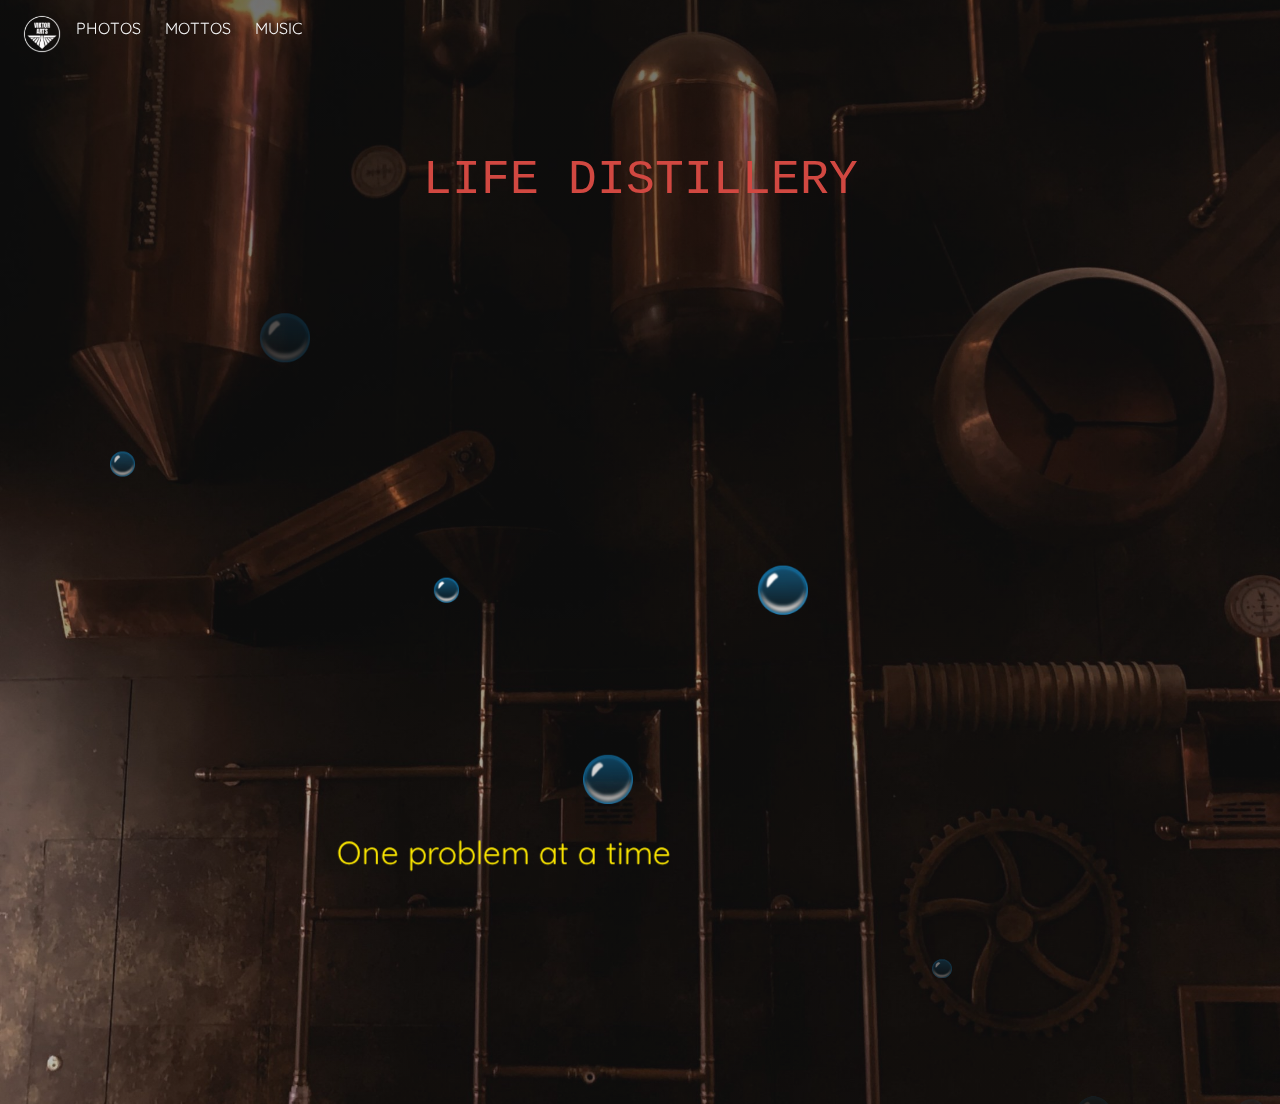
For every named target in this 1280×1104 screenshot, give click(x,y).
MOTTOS (198, 28)
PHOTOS (108, 28)
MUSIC (278, 28)
